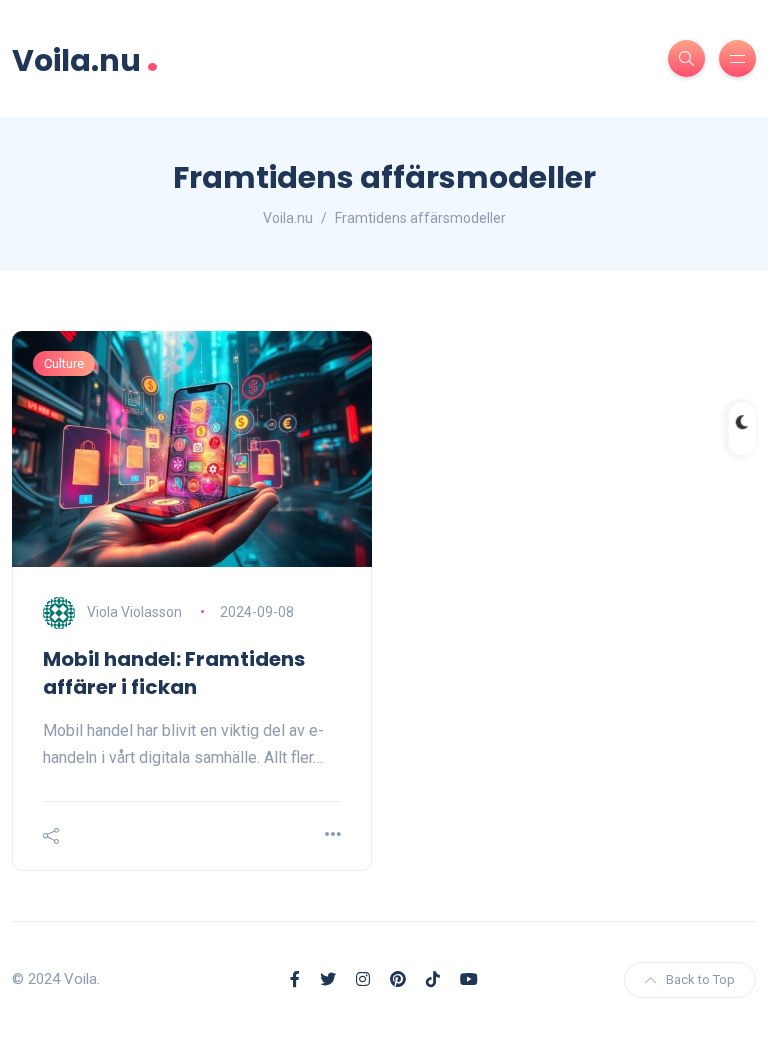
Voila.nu (85, 58)
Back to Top (700, 979)
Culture (64, 363)
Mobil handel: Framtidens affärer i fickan (174, 673)
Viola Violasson (134, 612)
